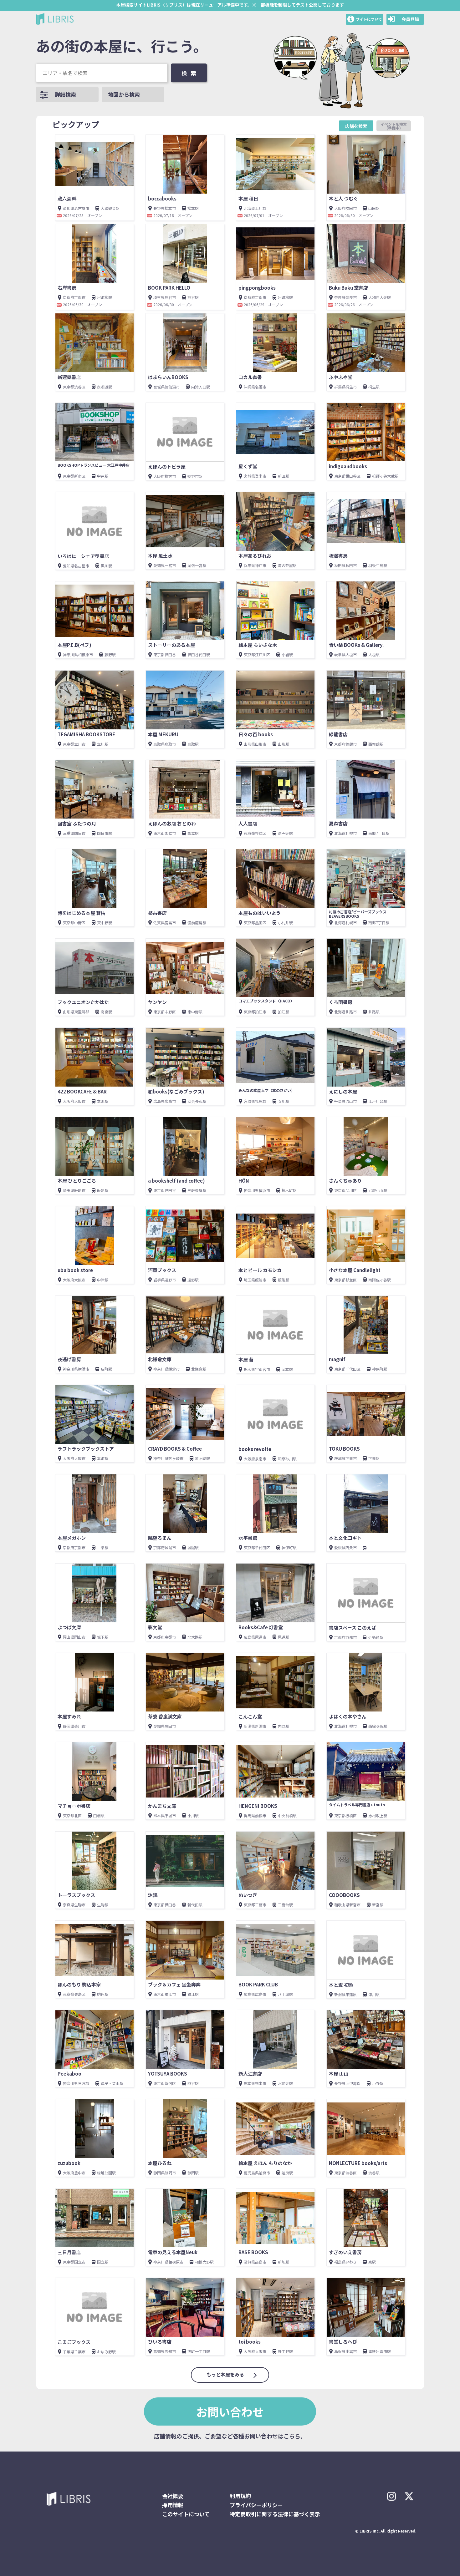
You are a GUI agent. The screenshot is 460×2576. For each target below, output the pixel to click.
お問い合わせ (230, 2411)
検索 (191, 73)
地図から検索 (124, 94)
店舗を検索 (356, 126)
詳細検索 (65, 94)
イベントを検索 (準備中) (396, 126)
